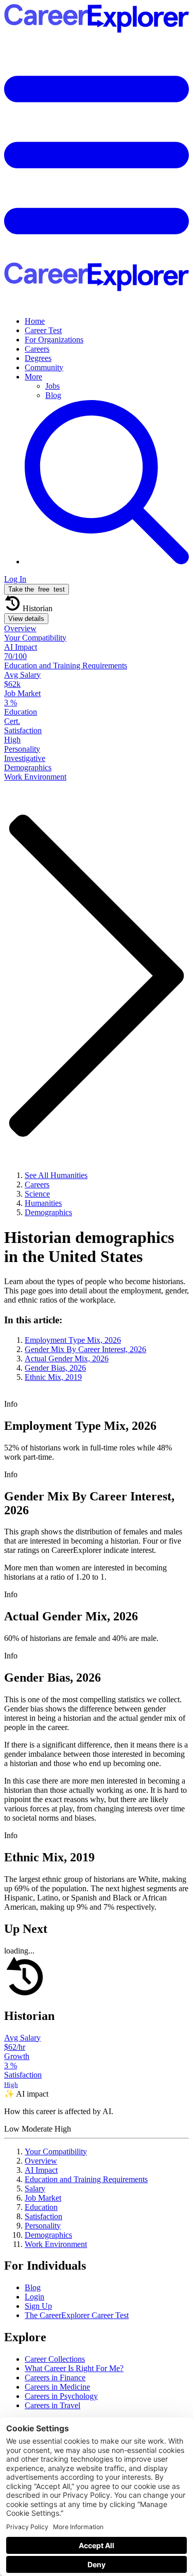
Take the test (37, 589)
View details (26, 619)
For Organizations (54, 340)
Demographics (48, 2235)
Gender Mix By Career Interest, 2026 (85, 1349)
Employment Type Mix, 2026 (73, 1340)
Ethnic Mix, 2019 (53, 1377)
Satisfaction (43, 2216)
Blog (53, 395)
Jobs (52, 386)
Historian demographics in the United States (89, 1247)
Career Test (43, 330)
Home (35, 321)
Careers (37, 349)
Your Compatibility (56, 2151)
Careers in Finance (55, 2378)
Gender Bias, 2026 (55, 1368)
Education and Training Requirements (86, 2179)
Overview (41, 2161)
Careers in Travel (52, 2405)
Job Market (43, 2198)
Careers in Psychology (61, 2396)
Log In (15, 579)
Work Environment (56, 2244)
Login (34, 2297)
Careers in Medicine (57, 2387)
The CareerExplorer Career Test (77, 2315)
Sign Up (38, 2306)
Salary (35, 2189)
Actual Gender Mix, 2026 (67, 1359)
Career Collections (55, 2359)
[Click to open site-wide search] (107, 561)
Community (44, 367)
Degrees (38, 358)
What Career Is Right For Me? (74, 2368)
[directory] (97, 1348)
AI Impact (41, 2170)
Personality (43, 2226)
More (33, 377)
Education (41, 2207)
